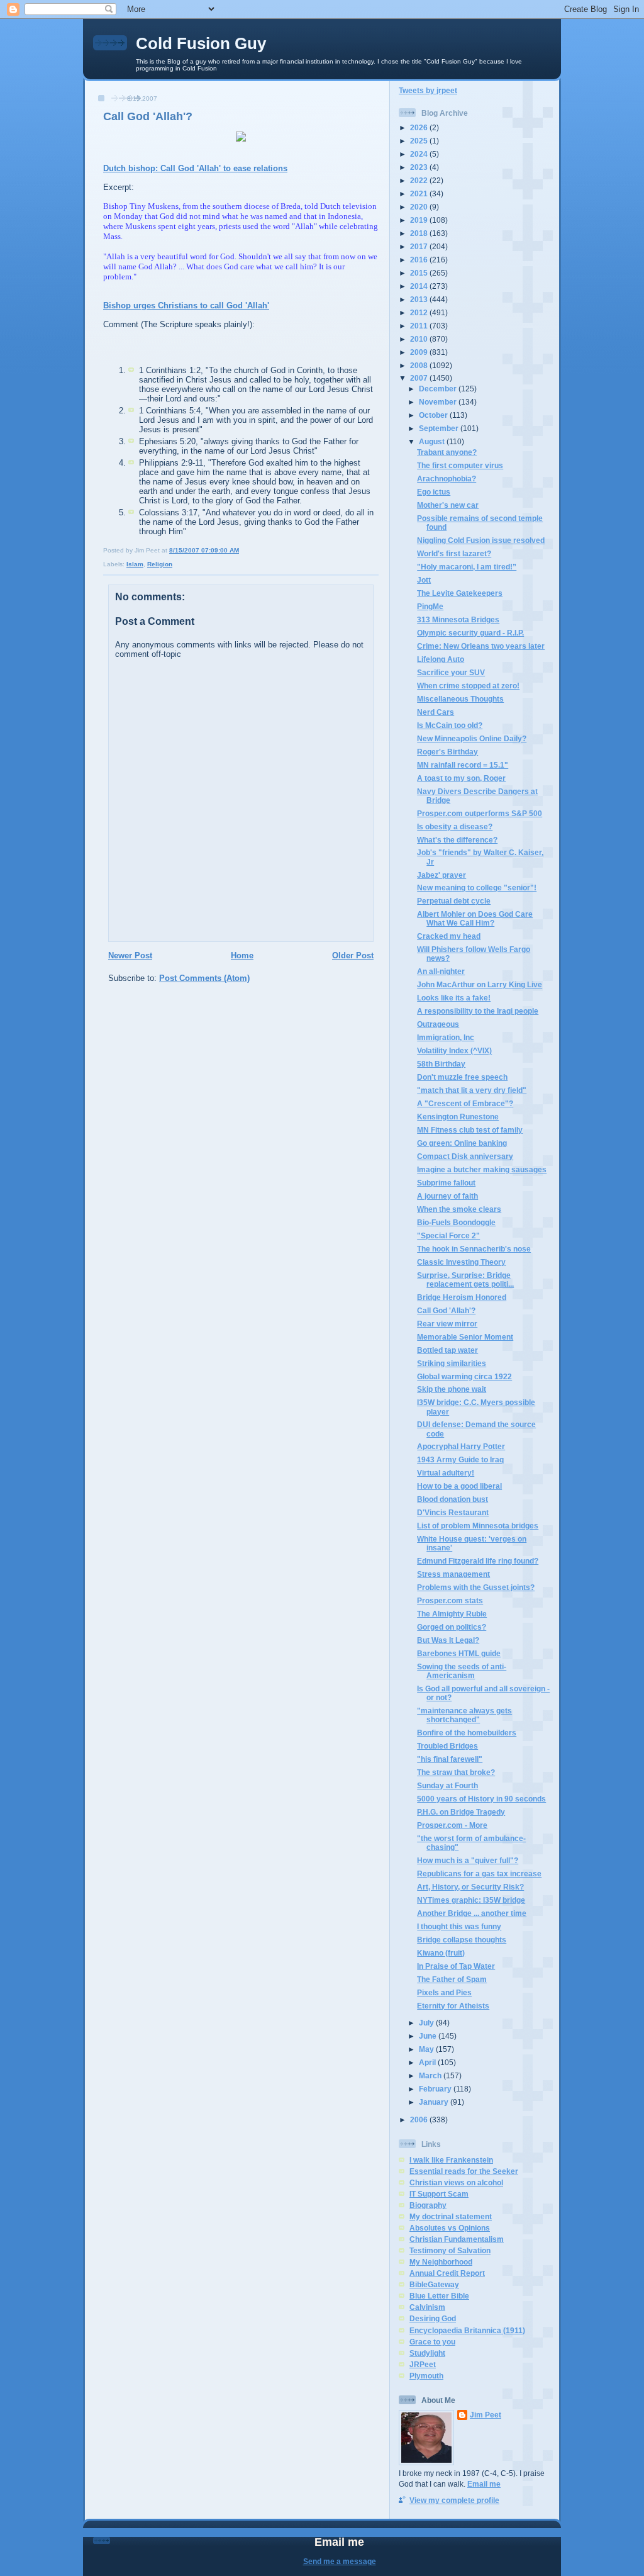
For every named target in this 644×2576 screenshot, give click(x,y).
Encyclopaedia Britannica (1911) (467, 2330)
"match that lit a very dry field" (472, 1090)
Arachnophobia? (447, 479)
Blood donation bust (452, 1499)
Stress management (453, 1574)
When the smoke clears (459, 1209)
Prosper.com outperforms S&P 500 (480, 813)
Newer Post (130, 955)
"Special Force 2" (448, 1235)
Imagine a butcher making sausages (482, 1169)
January (435, 2102)
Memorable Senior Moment (465, 1337)
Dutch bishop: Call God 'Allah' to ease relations (195, 168)
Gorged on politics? (452, 1627)
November (439, 402)
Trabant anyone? (447, 452)
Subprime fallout (446, 1183)
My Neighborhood (441, 2262)
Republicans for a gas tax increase (479, 1873)
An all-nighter (441, 971)
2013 (420, 299)
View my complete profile (454, 2500)
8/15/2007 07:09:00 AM (204, 550)
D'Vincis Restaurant (453, 1512)
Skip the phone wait (452, 1389)
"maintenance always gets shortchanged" (464, 1715)
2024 (420, 154)
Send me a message (340, 2561)
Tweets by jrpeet (428, 90)
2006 (420, 2120)
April (428, 2062)
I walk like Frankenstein (451, 2160)
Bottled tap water (447, 1350)
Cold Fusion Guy (201, 43)
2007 (420, 378)
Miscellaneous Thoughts (460, 699)
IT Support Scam (439, 2194)
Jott (424, 580)
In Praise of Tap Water (456, 1966)
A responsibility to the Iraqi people (478, 1011)
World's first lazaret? (454, 553)
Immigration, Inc (446, 1037)
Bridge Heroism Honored (462, 1297)
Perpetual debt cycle (454, 901)
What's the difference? (457, 840)
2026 (420, 127)
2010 (420, 339)
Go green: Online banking (462, 1143)
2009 (420, 352)
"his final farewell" (450, 1759)
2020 (420, 207)
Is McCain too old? (450, 725)
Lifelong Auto (441, 659)
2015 (420, 273)
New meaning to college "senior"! (477, 888)
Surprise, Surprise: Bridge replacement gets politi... (465, 1280)
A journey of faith (447, 1196)
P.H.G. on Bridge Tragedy (461, 1812)
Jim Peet (486, 2415)
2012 (420, 312)
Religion (160, 564)
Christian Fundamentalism (457, 2239)
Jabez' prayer (441, 875)
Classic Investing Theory (461, 1262)
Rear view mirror (447, 1324)
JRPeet (423, 2364)
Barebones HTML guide (459, 1653)
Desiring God (433, 2318)
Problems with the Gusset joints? (476, 1587)
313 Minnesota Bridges (458, 619)
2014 (420, 286)
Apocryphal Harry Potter (461, 1446)
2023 (420, 167)
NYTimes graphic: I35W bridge (471, 1900)
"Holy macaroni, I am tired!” (467, 567)
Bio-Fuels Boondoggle (456, 1222)
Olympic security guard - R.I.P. (470, 633)
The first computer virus (460, 465)
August (433, 441)
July (427, 2023)
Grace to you (432, 2342)
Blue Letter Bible (439, 2296)
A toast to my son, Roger (461, 778)
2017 (420, 246)
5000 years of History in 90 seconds (481, 1799)
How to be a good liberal (459, 1486)
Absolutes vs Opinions (450, 2228)
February (436, 2089)
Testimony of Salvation (450, 2250)
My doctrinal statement (451, 2216)
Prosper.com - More (452, 1825)
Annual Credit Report (447, 2273)
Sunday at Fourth (447, 1785)
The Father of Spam (452, 1979)
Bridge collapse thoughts (462, 1940)
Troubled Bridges (447, 1746)
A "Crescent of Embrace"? (465, 1103)
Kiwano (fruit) (441, 1953)
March (431, 2075)
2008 (420, 365)
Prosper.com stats (450, 1600)
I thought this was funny (459, 1926)
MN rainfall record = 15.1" (463, 765)
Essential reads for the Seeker (464, 2171)
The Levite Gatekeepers (460, 593)
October (434, 415)
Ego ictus (434, 492)
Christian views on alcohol (456, 2182)
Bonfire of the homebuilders (467, 1733)
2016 (420, 260)
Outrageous (438, 1024)
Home (242, 955)
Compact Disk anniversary (465, 1156)
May (427, 2049)
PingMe (430, 606)
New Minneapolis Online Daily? (472, 738)
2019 (420, 220)
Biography (428, 2205)
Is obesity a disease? (455, 826)
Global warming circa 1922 (464, 1376)
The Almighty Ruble (452, 1614)
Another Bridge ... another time (472, 1913)
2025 (420, 141)
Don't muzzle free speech (462, 1077)
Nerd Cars (436, 712)
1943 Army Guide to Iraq (460, 1459)
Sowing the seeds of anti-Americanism (462, 1671)
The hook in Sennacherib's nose (474, 1249)
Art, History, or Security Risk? (470, 1887)
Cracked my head (449, 936)
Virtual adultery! (446, 1473)
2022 (420, 180)
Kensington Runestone (458, 1117)
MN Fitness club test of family (470, 1130)
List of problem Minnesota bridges (478, 1526)
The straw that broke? (456, 1772)
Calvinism (427, 2307)
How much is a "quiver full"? (468, 1860)
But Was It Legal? (448, 1640)
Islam (135, 564)
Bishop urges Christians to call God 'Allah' (186, 305)
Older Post (353, 955)
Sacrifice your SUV (451, 672)
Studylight (427, 2353)
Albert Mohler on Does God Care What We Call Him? (475, 918)
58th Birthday (441, 1064)
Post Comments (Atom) (204, 978)
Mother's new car (448, 505)
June (429, 2036)
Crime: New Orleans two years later (481, 646)
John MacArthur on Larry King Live (480, 984)
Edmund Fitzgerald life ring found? (478, 1561)
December (439, 389)
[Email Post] (242, 550)
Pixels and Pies (444, 1992)
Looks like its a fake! (454, 998)
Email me (484, 2484)
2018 (420, 233)
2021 (420, 193)
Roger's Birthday (447, 752)
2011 (420, 326)
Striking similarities (452, 1363)
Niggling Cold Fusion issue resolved (481, 540)
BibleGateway (434, 2284)
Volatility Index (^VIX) (454, 1050)
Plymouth (426, 2376)
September (440, 428)
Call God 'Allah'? (148, 116)
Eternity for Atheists (453, 2006)
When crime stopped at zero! (468, 686)
